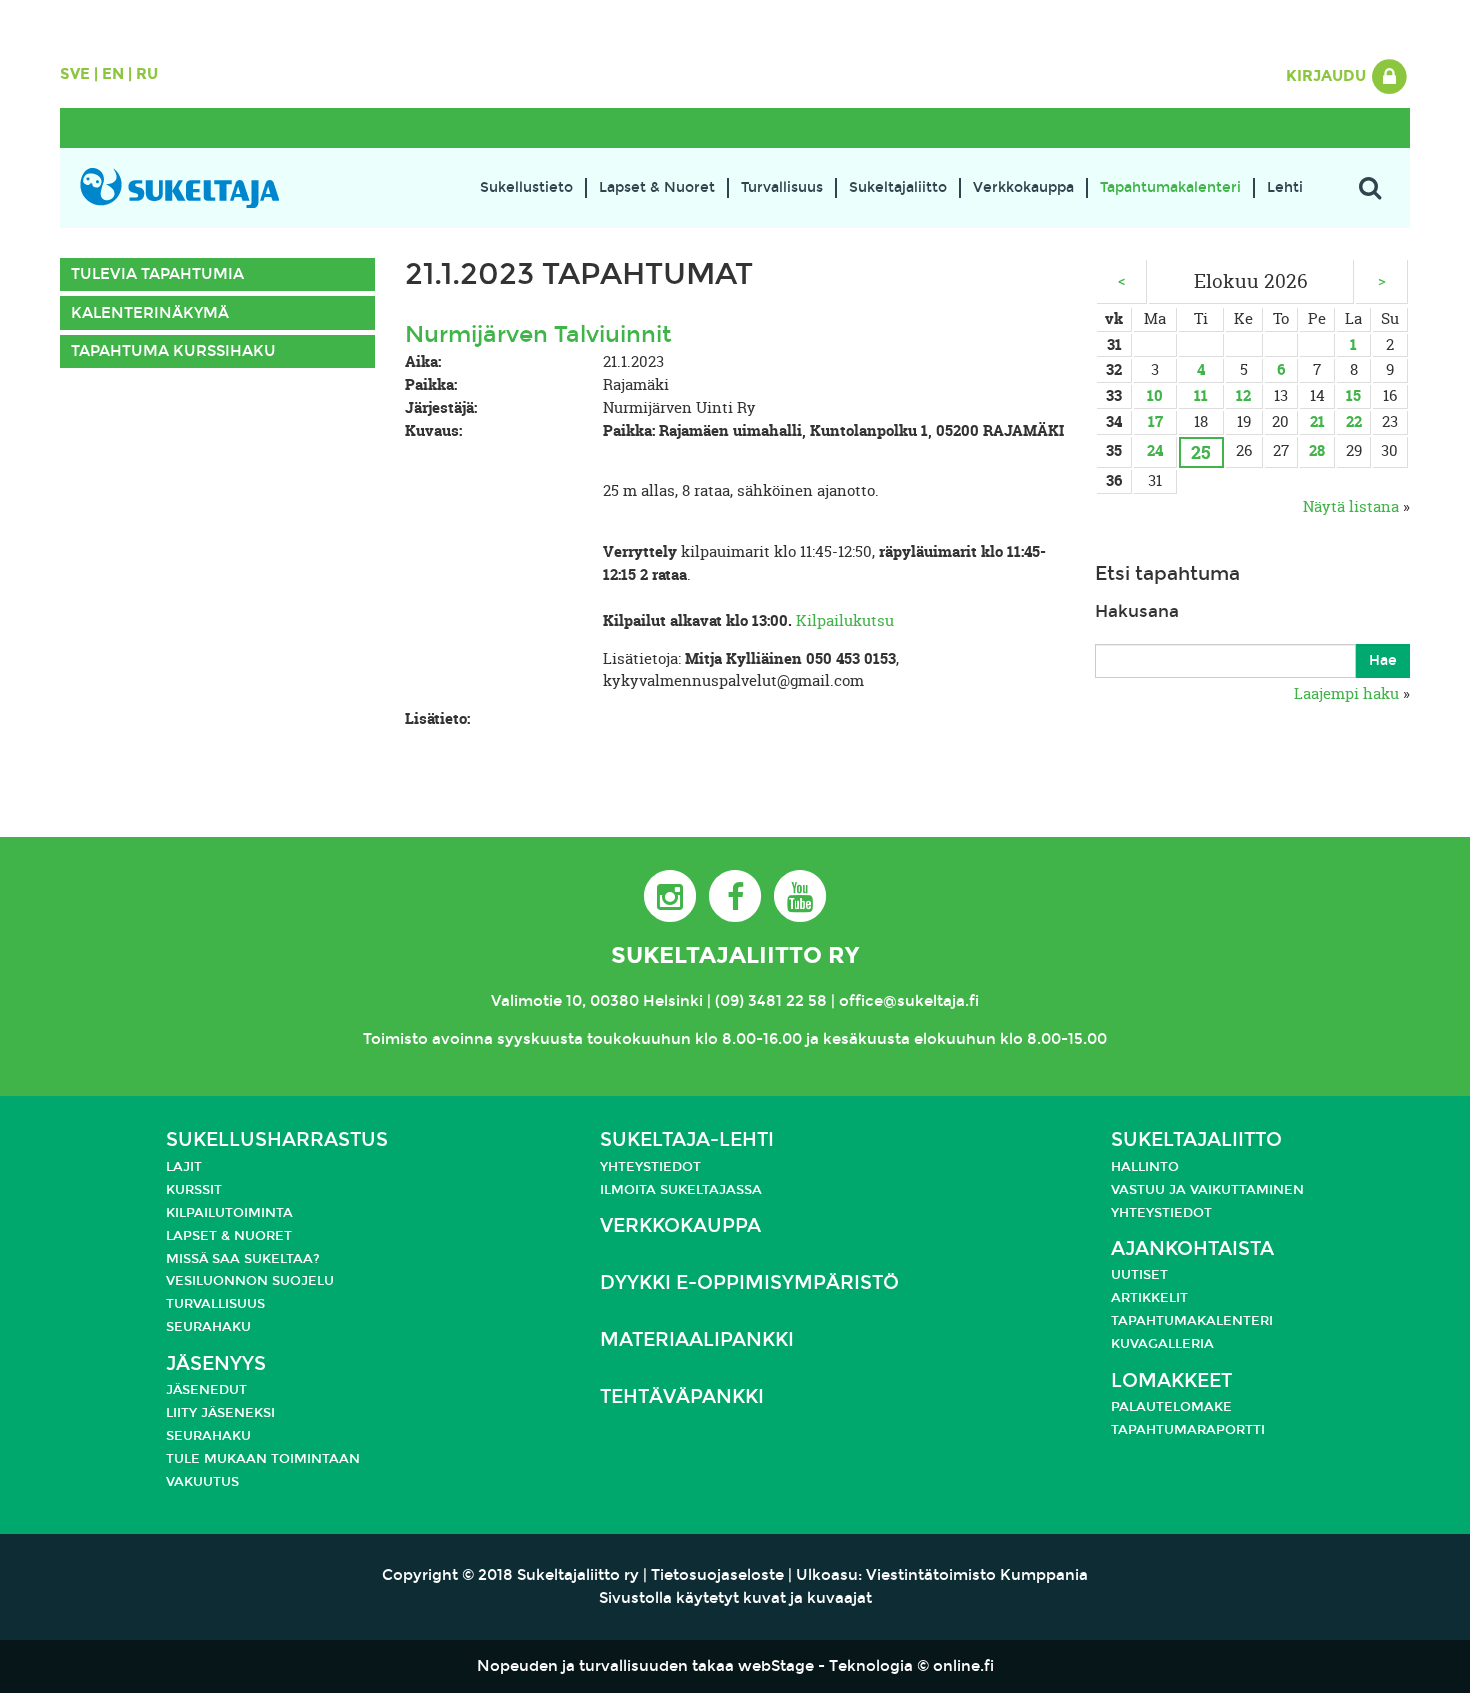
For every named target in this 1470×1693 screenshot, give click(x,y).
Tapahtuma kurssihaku (173, 351)
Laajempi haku (1346, 693)
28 (1317, 450)
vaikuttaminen (1247, 1190)
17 (1155, 421)
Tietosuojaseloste (717, 1575)
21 (1317, 421)
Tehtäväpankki (682, 1396)
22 (1354, 421)
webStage (776, 1666)
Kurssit (194, 1190)
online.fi (963, 1666)
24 (1155, 450)
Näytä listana (1351, 506)
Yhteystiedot (650, 1167)
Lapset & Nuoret (657, 187)
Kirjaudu (1328, 76)
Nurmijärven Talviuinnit (538, 334)
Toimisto (395, 1039)
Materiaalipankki (697, 1339)
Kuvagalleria (1162, 1344)
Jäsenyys (216, 1363)
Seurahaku (208, 1327)
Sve (75, 74)
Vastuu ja (1150, 1190)
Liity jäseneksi (220, 1413)
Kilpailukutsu (845, 620)
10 (1155, 395)
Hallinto (1145, 1167)
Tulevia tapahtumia (157, 274)
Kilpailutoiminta (229, 1213)
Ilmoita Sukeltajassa (681, 1190)
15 (1353, 395)
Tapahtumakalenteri (1170, 187)
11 (1201, 395)
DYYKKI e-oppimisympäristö (749, 1282)
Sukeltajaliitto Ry (735, 955)
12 (1243, 395)
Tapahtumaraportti (1188, 1430)
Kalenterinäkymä (150, 313)
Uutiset (1139, 1275)
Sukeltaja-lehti (687, 1139)
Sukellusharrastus (277, 1139)
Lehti (1285, 187)
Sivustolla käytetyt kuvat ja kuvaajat (735, 1598)
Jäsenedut (206, 1390)
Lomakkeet (1171, 1380)
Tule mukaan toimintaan (263, 1459)
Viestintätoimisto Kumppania (977, 1575)
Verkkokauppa (1023, 187)
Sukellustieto (526, 187)
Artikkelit (1149, 1298)
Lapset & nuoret (229, 1236)
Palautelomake (1171, 1407)
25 (1201, 452)
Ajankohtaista (1192, 1248)
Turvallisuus (782, 187)
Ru (147, 74)
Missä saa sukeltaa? (243, 1259)
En (113, 74)
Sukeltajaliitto (898, 187)
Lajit (184, 1167)
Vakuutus (202, 1482)
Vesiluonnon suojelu (250, 1281)
